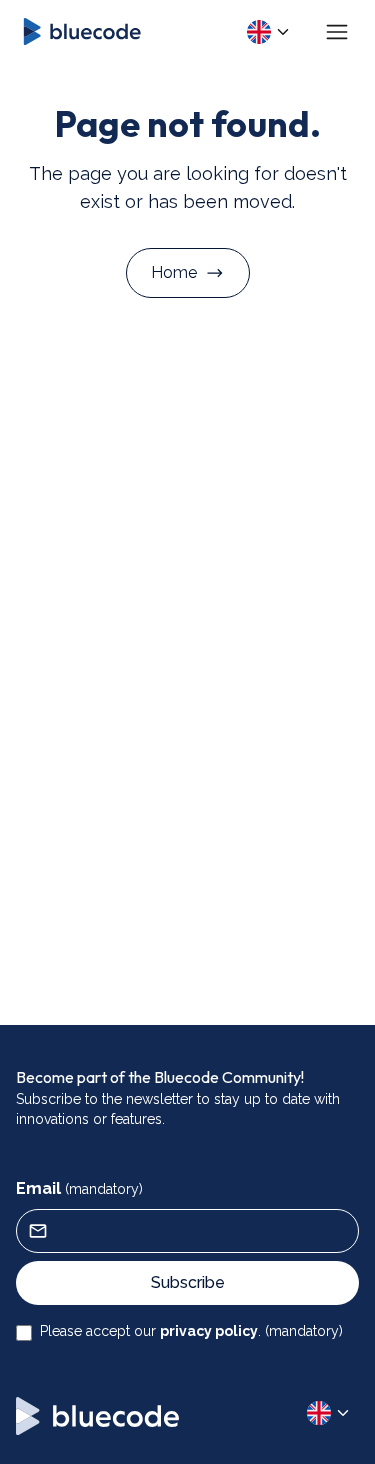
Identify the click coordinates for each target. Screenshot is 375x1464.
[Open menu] (337, 32)
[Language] (269, 32)
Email (79, 1188)
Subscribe (188, 1282)
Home (174, 272)
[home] (80, 31)
